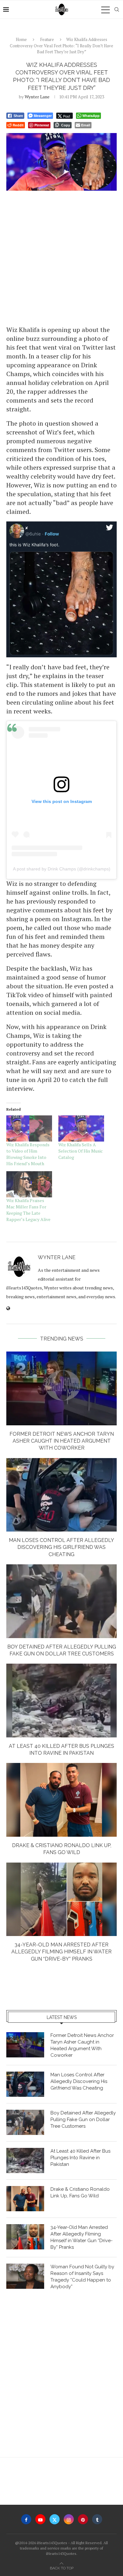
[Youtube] (40, 2519)
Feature (47, 39)
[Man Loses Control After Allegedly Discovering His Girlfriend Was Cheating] (61, 1495)
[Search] (117, 9)
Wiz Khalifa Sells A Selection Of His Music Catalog (81, 1151)
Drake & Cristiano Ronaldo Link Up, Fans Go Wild (80, 2192)
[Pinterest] (83, 2519)
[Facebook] (26, 2519)
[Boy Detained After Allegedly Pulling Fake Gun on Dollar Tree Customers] (61, 1601)
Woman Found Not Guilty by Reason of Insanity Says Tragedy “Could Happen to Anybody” (82, 2277)
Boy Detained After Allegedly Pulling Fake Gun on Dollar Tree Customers (83, 2120)
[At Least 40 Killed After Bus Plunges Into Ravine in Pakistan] (61, 1700)
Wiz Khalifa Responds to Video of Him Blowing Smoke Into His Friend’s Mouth (28, 1154)
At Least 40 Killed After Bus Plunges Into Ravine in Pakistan (80, 2158)
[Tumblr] (97, 2519)
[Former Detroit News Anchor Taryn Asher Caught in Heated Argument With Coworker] (61, 1388)
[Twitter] (55, 2519)
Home (21, 39)
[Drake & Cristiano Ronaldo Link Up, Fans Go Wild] (61, 1800)
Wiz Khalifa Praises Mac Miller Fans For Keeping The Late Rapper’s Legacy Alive (28, 1210)
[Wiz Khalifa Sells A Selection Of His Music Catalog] (81, 1128)
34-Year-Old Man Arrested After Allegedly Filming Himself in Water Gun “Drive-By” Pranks (61, 1952)
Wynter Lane (37, 97)
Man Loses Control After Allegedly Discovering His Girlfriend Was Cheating (61, 1547)
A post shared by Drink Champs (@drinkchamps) (62, 869)
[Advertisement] (61, 258)
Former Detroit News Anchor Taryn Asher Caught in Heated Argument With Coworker (62, 1441)
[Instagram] (69, 2519)
